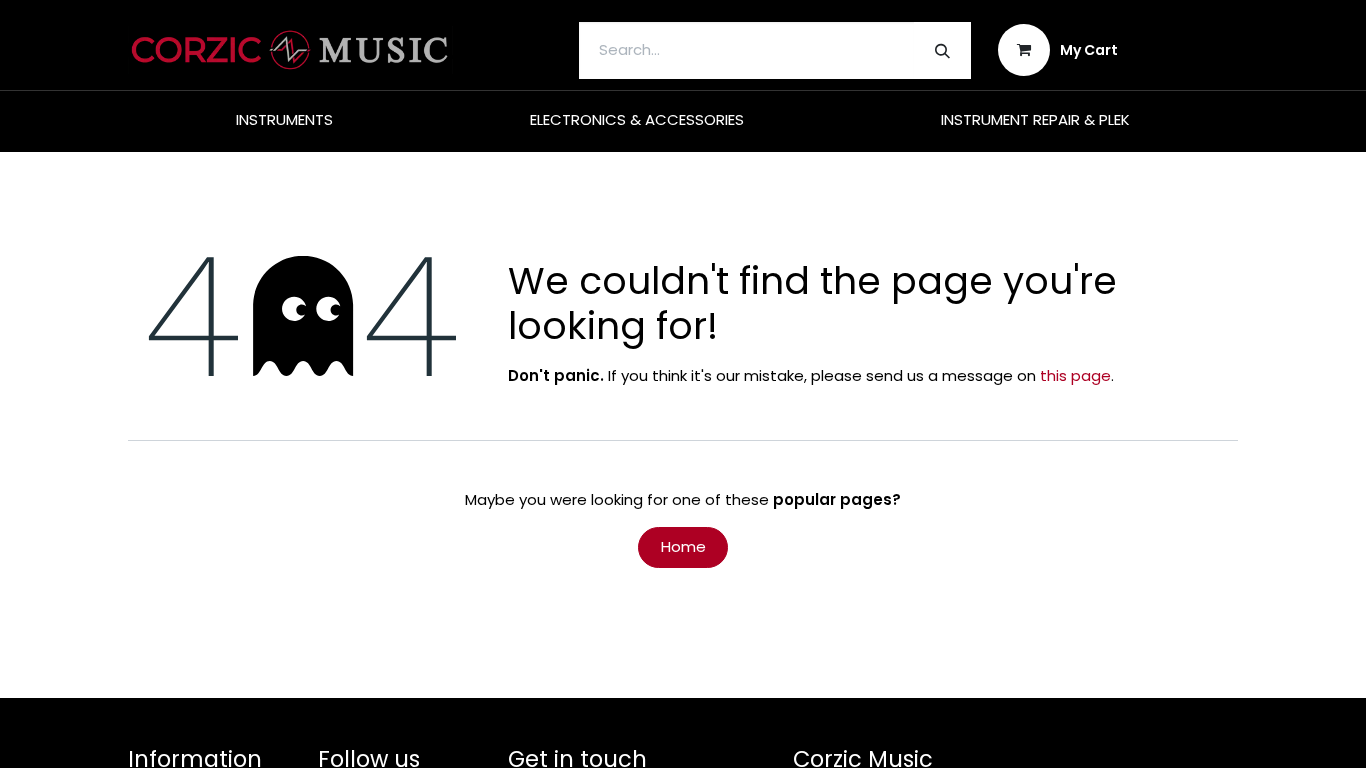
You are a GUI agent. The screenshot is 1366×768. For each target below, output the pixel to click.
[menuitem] (285, 120)
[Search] (942, 50)
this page (1075, 375)
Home (683, 546)
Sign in (1191, 49)
